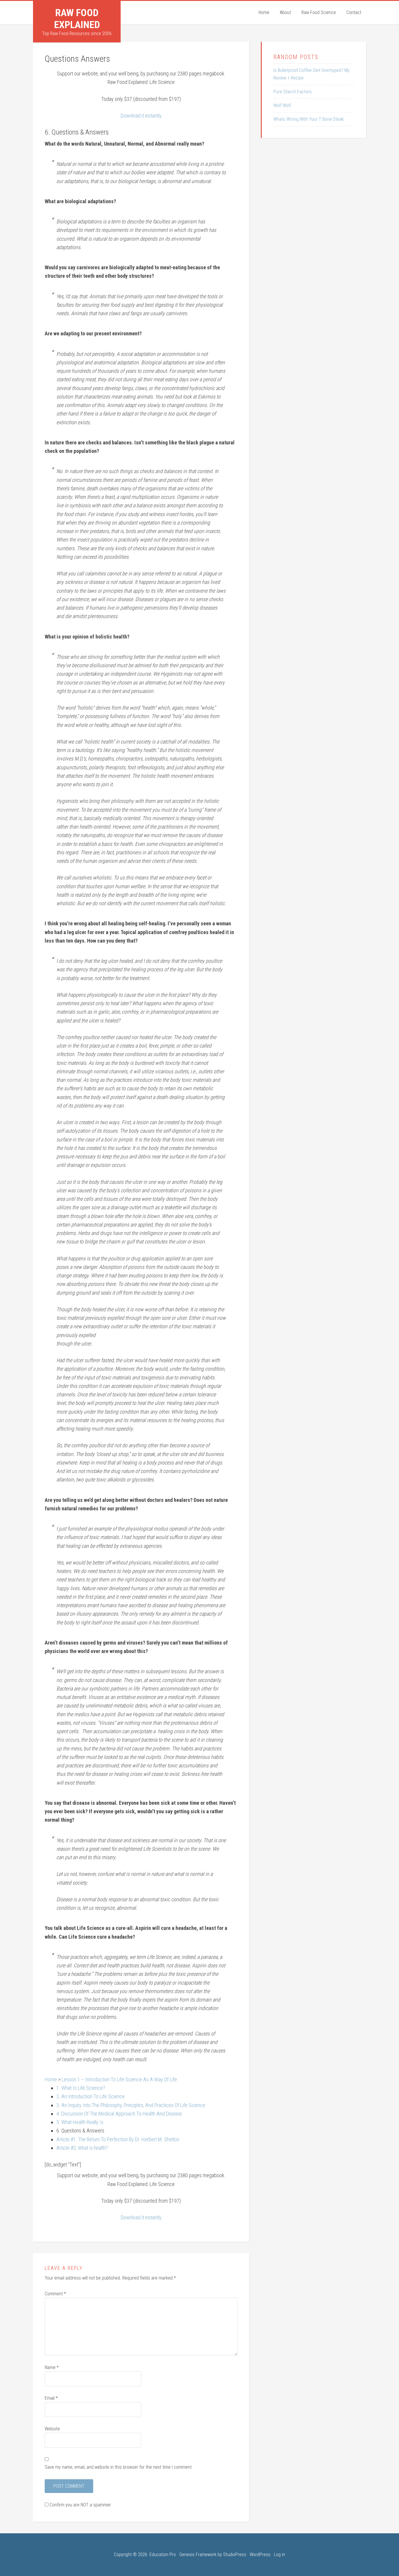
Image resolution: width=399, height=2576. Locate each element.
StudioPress (235, 2555)
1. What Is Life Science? (81, 2088)
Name (52, 2367)
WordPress (260, 2555)
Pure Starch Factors (293, 92)
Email (51, 2398)
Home (51, 2079)
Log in (280, 2555)
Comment (55, 2294)
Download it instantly (141, 116)
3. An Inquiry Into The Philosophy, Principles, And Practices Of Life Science (131, 2105)
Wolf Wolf (282, 105)
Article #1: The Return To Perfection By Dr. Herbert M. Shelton (118, 2139)
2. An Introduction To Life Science (91, 2096)
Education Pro (163, 2555)
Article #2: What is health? (82, 2148)
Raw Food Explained (77, 19)
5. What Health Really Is (80, 2122)
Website (52, 2429)
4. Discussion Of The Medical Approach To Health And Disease (119, 2114)
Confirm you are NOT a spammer (80, 2505)
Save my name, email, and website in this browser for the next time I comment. (119, 2467)
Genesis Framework (198, 2555)
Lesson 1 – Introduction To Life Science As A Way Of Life (119, 2079)
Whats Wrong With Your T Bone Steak (309, 119)
